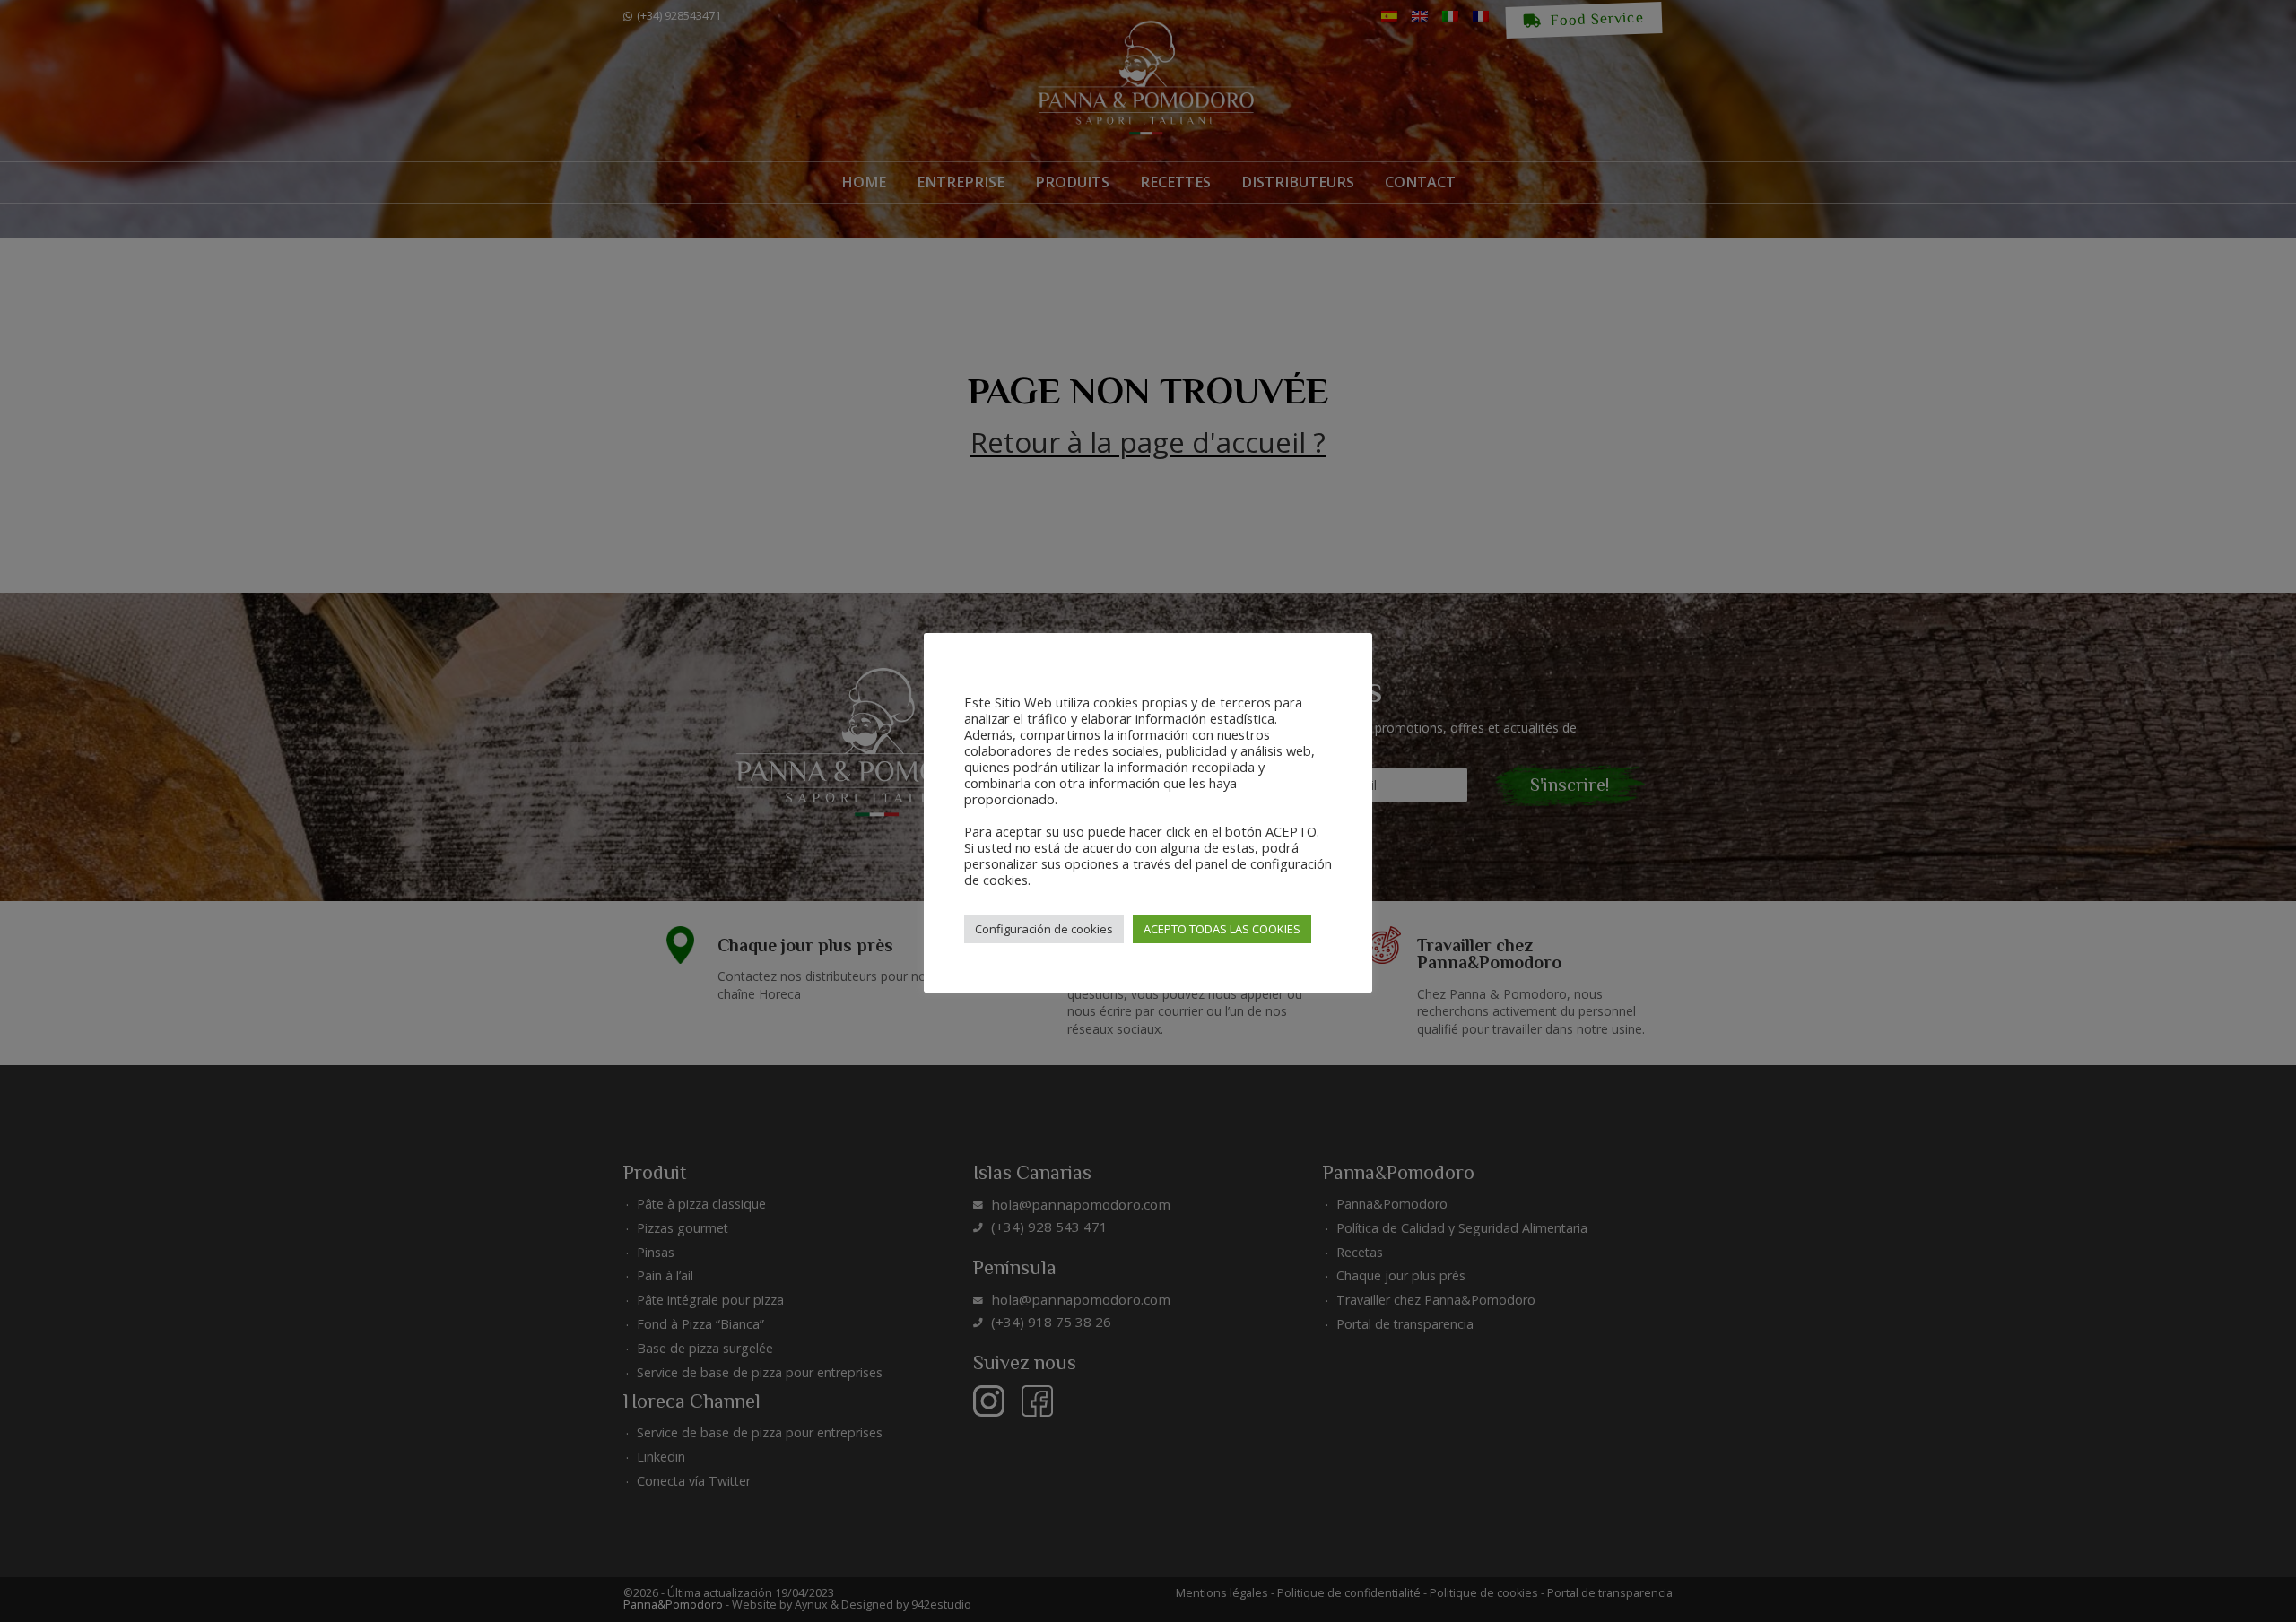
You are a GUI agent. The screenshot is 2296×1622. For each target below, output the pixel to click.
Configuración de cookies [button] (1044, 929)
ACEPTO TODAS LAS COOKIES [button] (1222, 929)
